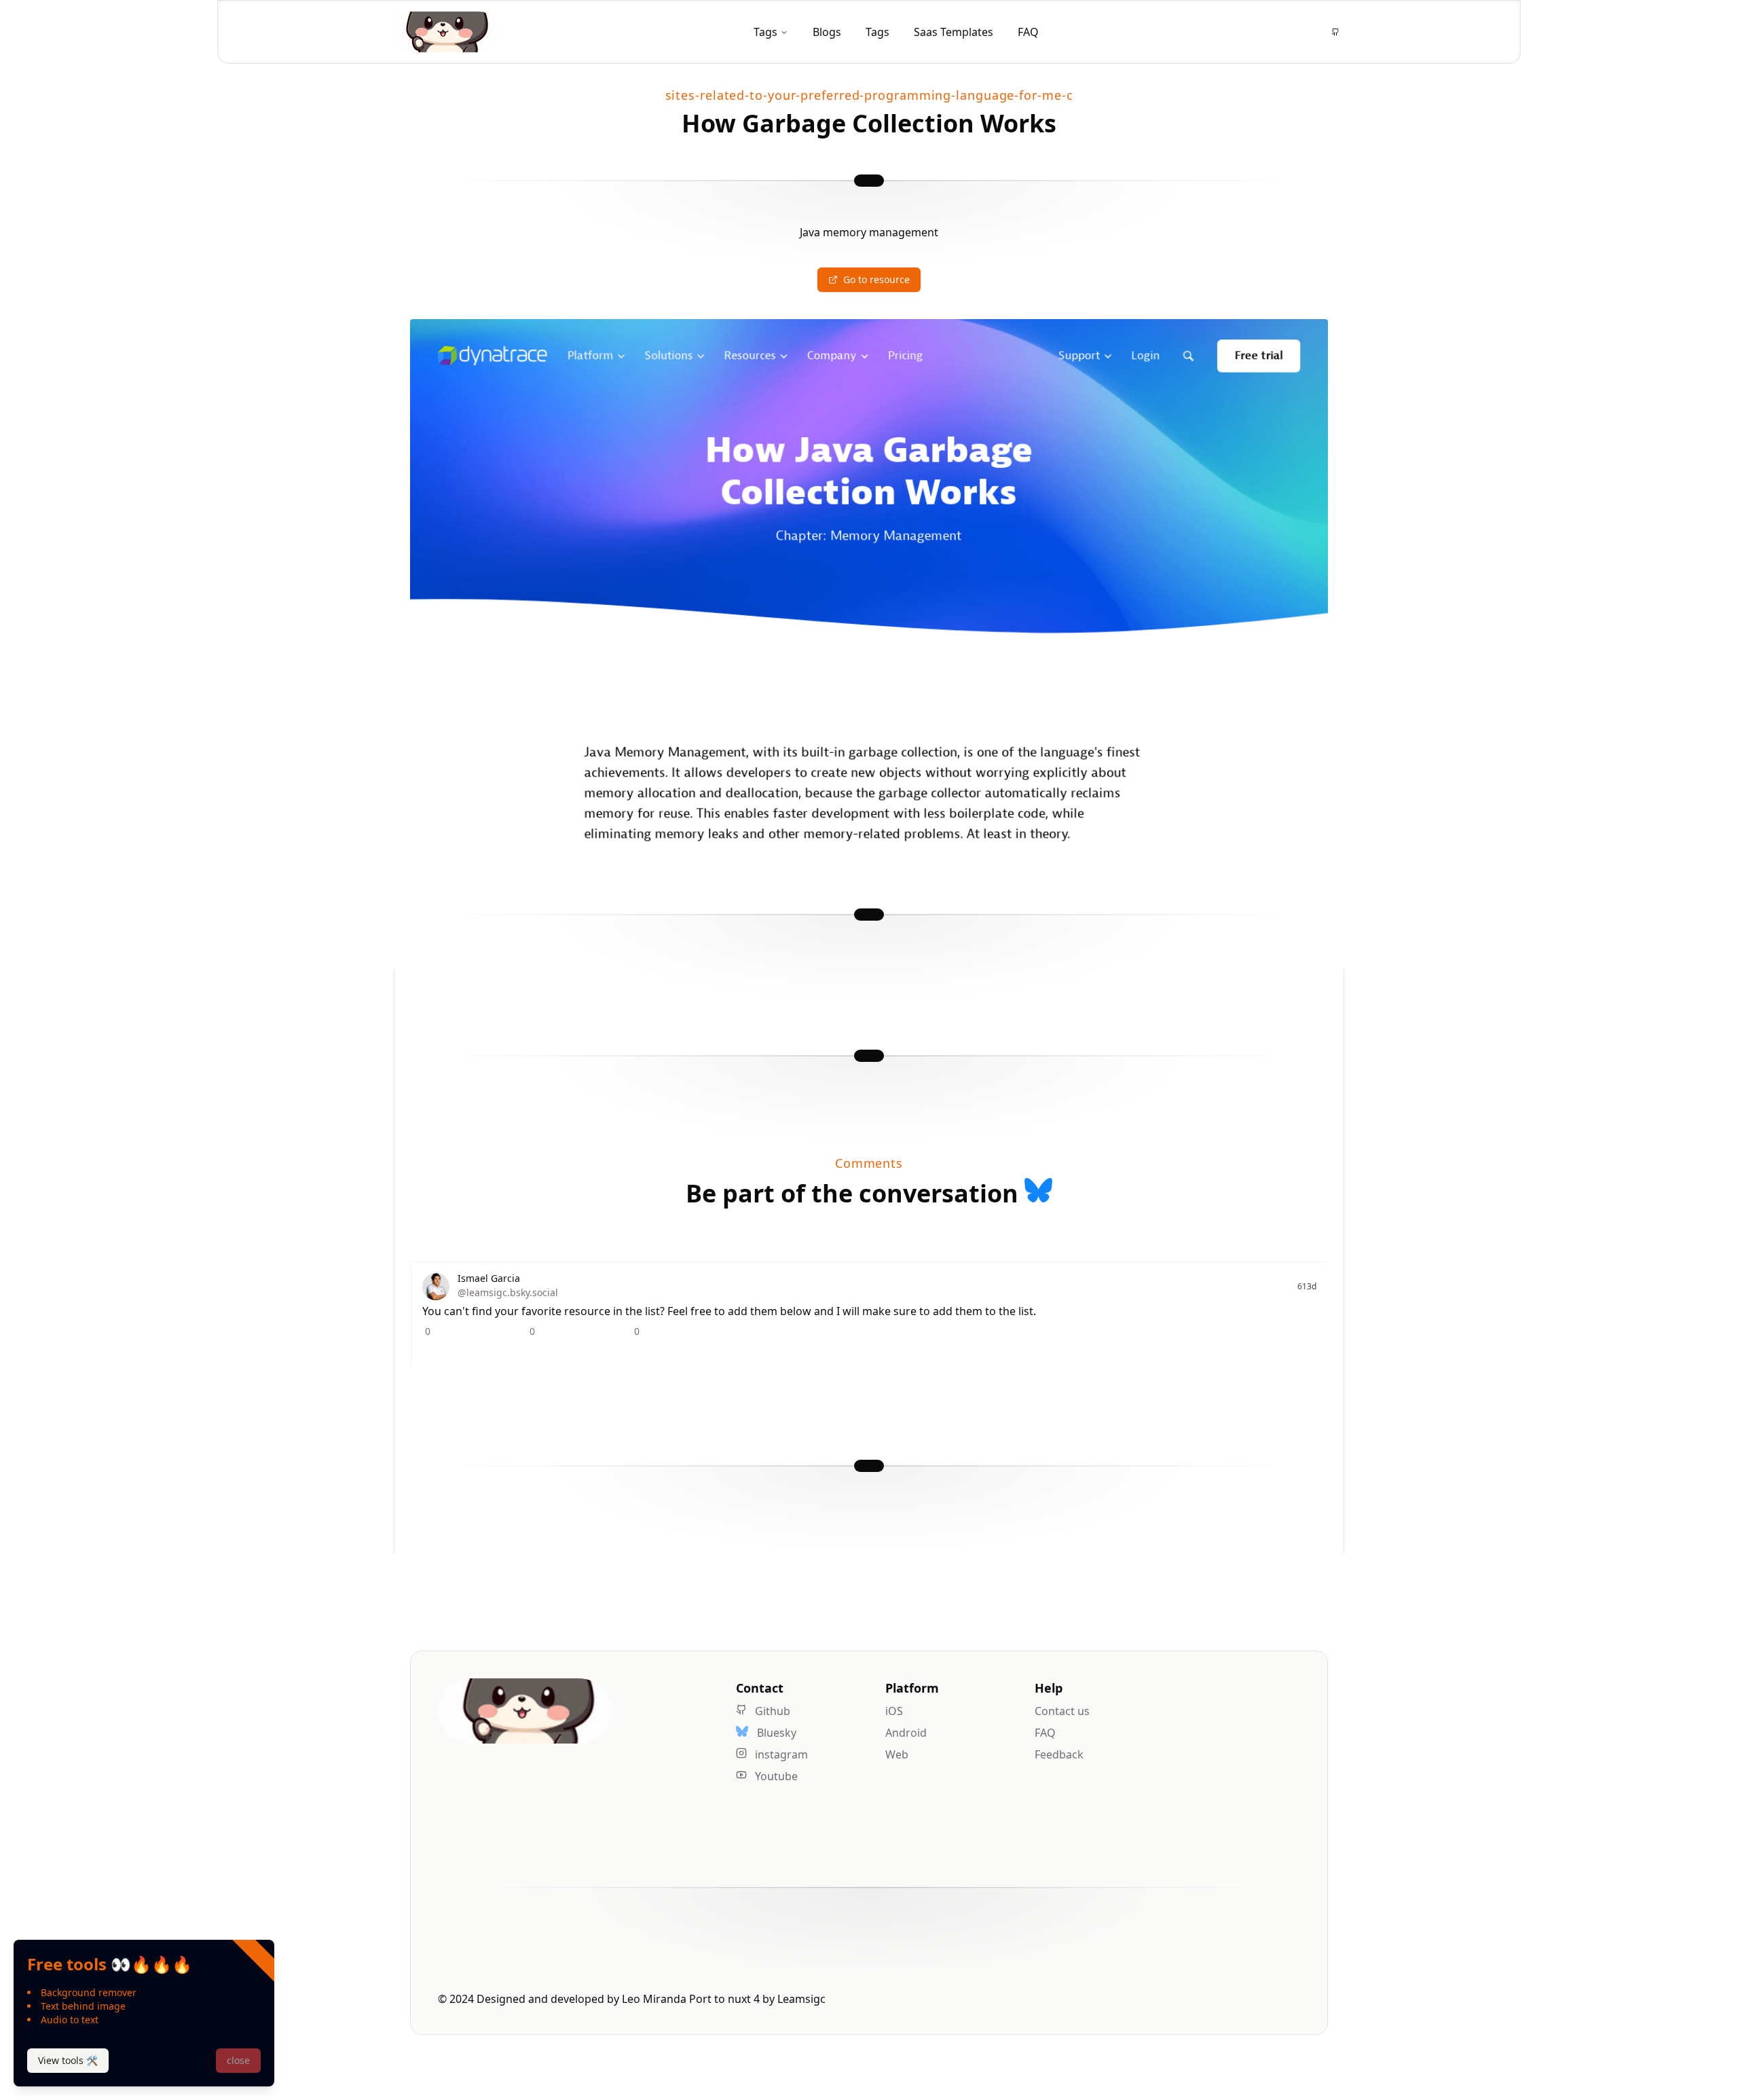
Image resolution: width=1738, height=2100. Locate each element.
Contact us (1062, 1711)
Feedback (1059, 1754)
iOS (894, 1711)
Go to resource (876, 279)
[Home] (445, 32)
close (238, 2060)
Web (897, 1754)
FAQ (1028, 32)
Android (906, 1733)
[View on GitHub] (1335, 32)
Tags (765, 32)
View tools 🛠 (68, 2060)
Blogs (827, 32)
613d (1307, 1287)
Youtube (775, 1776)
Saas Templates (954, 32)
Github (771, 1711)
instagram (780, 1754)
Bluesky (775, 1733)
